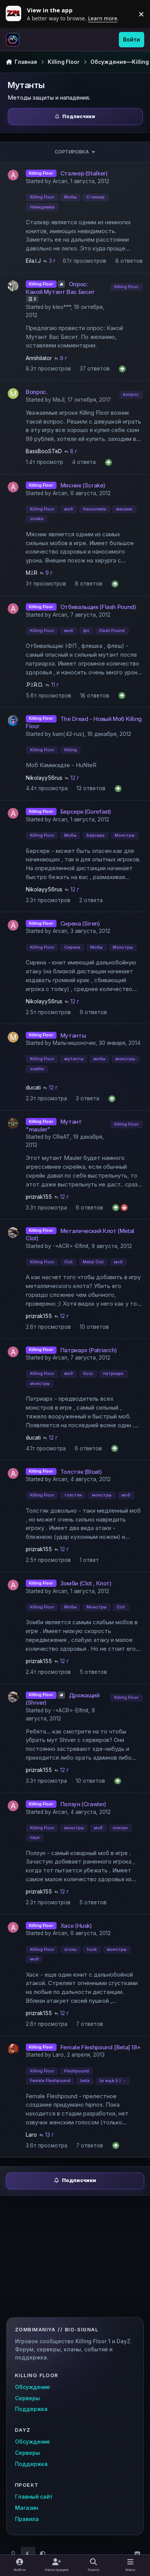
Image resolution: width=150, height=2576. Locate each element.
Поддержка (31, 2409)
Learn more (15, 14)
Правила (27, 2519)
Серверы (27, 2398)
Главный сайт (34, 2497)
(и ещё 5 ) (110, 2081)
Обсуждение (32, 2387)
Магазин (27, 2508)
